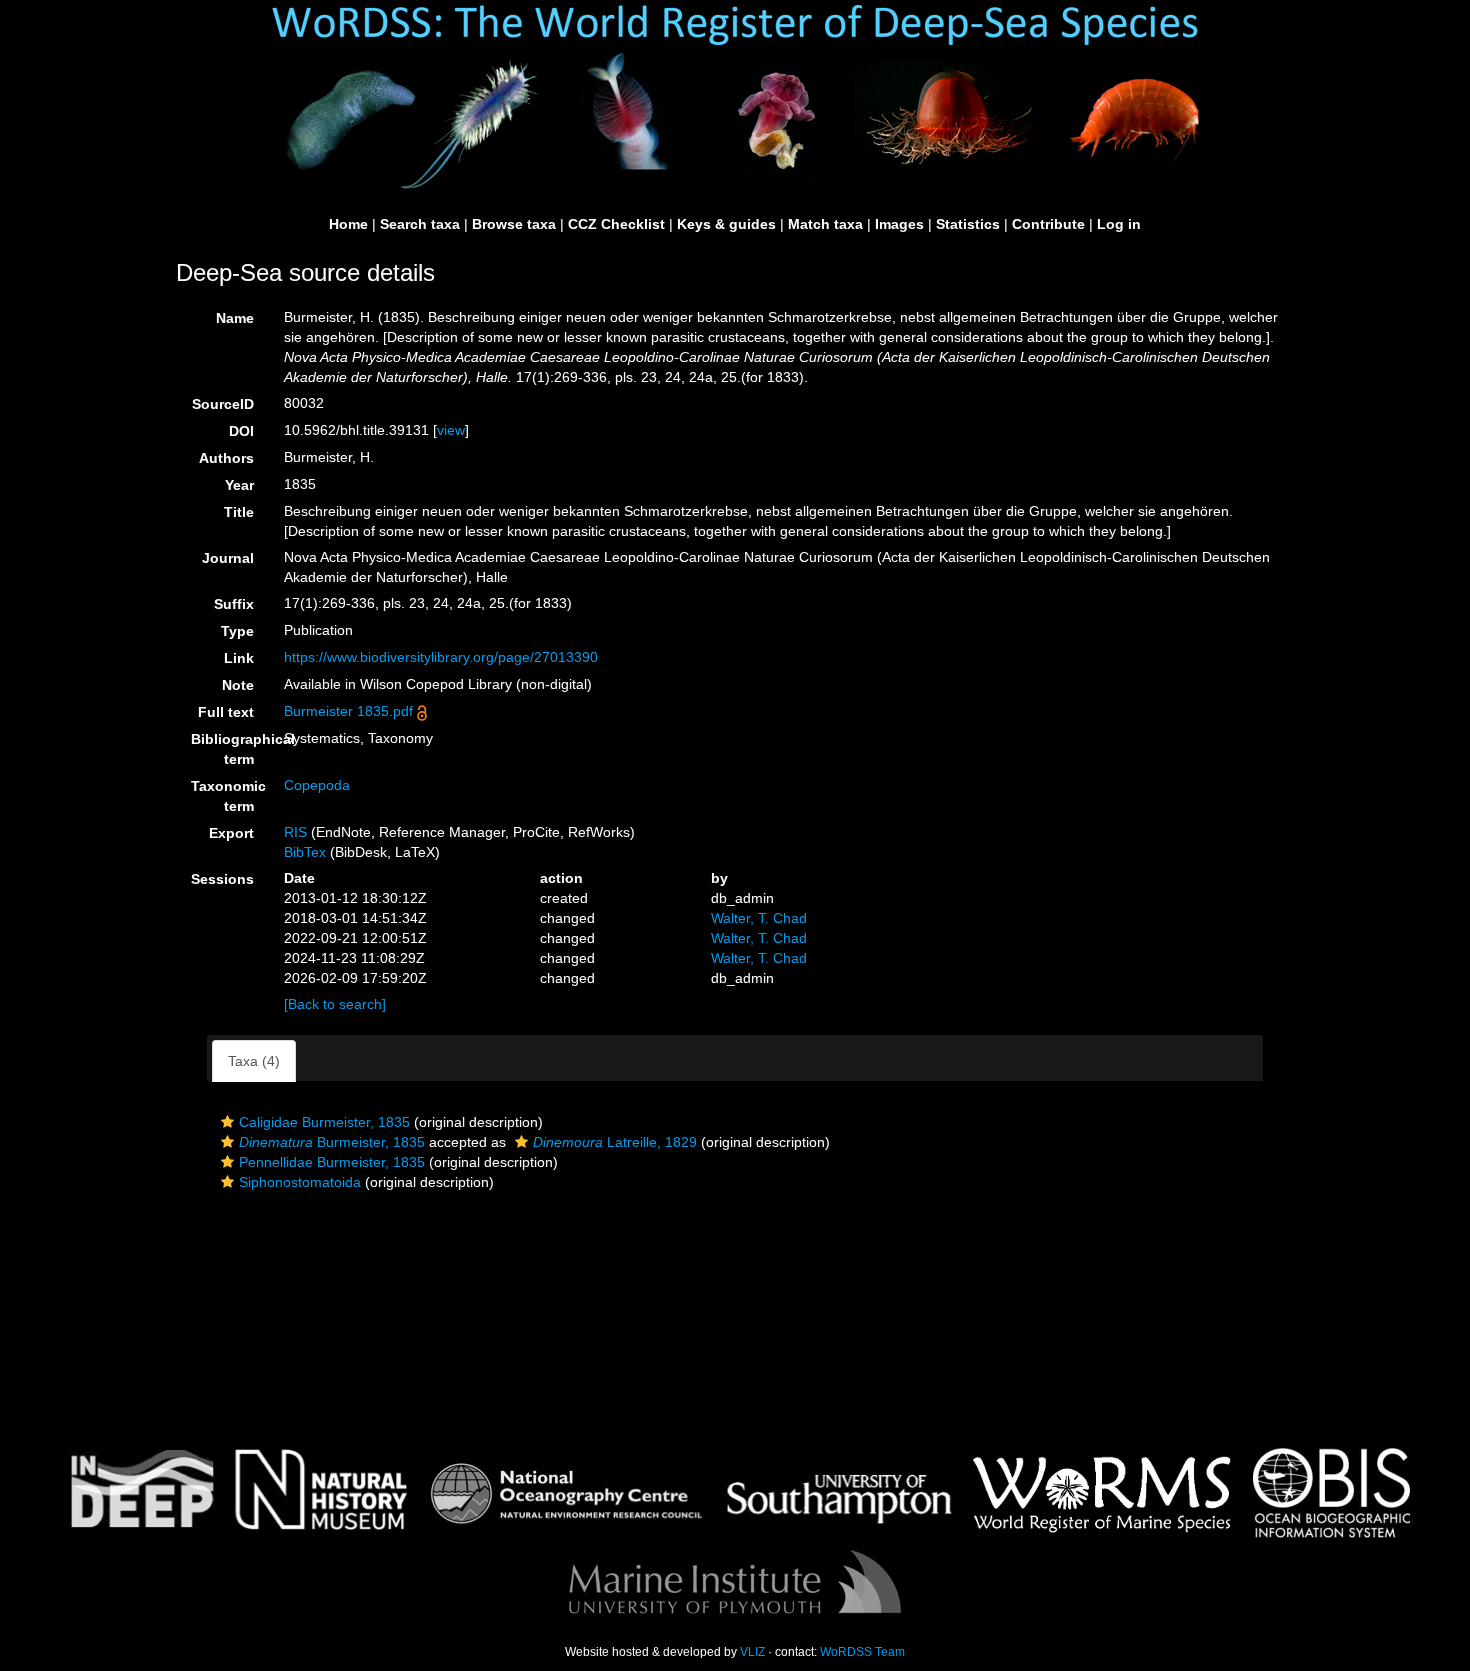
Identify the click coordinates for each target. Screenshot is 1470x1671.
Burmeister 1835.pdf (348, 711)
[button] (227, 1122)
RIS (295, 832)
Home (348, 224)
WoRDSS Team (862, 1652)
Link (239, 658)
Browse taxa (514, 224)
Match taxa (825, 224)
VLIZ (752, 1652)
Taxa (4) (254, 1061)
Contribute (1048, 224)
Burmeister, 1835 (332, 1142)
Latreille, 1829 (615, 1142)
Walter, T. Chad (759, 918)
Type (237, 631)
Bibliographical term (230, 749)
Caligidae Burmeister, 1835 (324, 1122)
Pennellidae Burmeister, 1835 (332, 1162)
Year (239, 485)
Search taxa (420, 224)
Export (231, 833)
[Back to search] (335, 1004)
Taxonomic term (228, 796)
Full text (226, 712)
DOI (241, 431)
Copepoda (317, 785)
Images (899, 224)
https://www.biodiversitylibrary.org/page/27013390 (441, 657)
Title (239, 512)
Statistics (968, 224)
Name (235, 318)
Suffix (234, 604)
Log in (1119, 224)
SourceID (223, 404)
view (451, 430)
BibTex (305, 852)
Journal (228, 558)
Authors (226, 458)
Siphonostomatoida (300, 1182)
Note (238, 685)
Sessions (222, 879)
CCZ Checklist (616, 224)
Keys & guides (726, 224)
